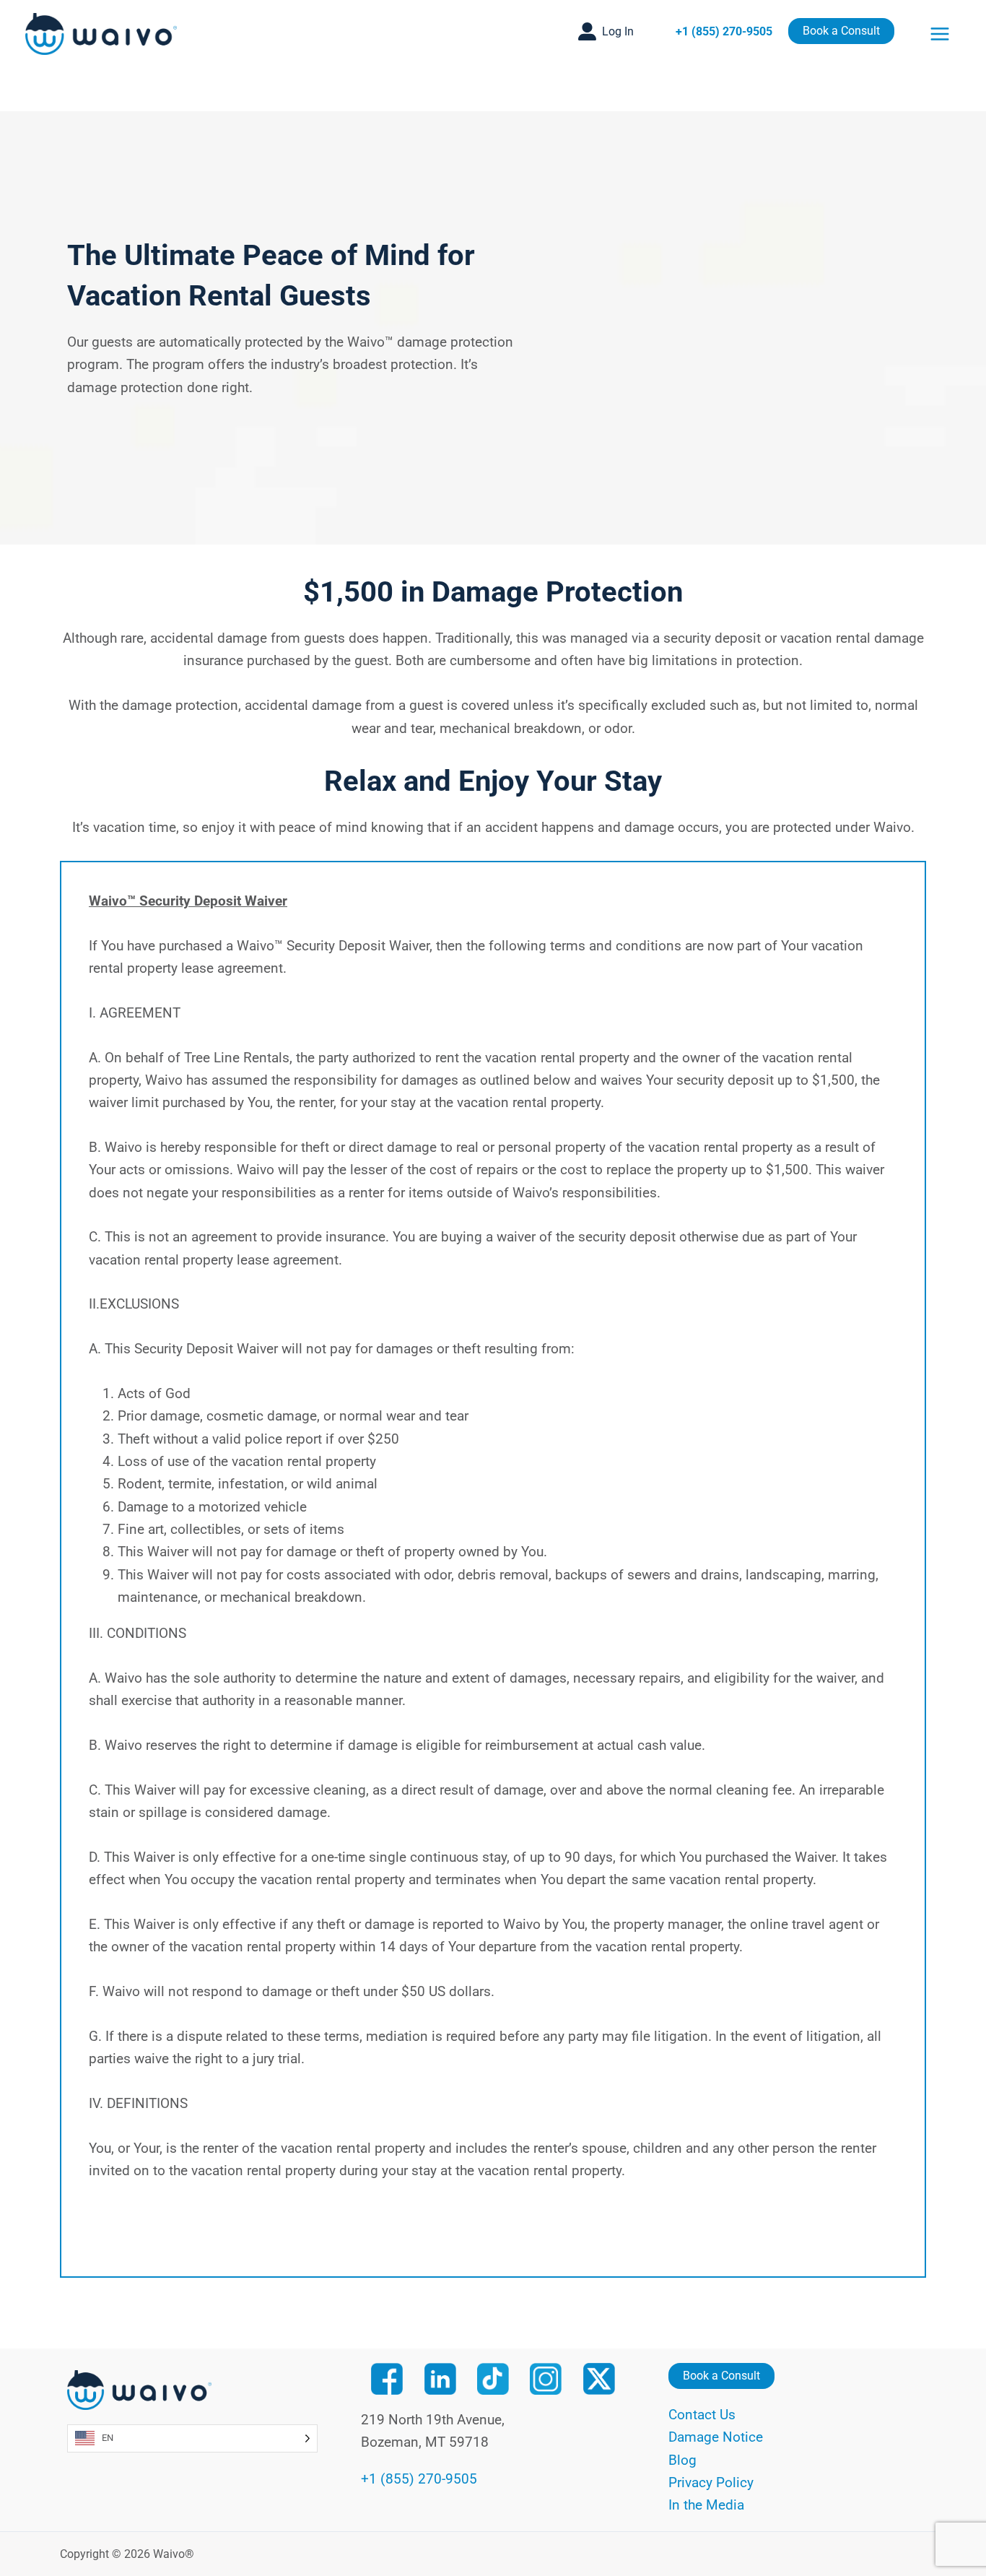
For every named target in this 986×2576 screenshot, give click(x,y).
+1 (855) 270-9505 (724, 31)
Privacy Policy (711, 2482)
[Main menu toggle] (940, 34)
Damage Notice (716, 2437)
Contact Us (702, 2415)
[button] (606, 31)
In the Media (706, 2505)
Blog (682, 2460)
